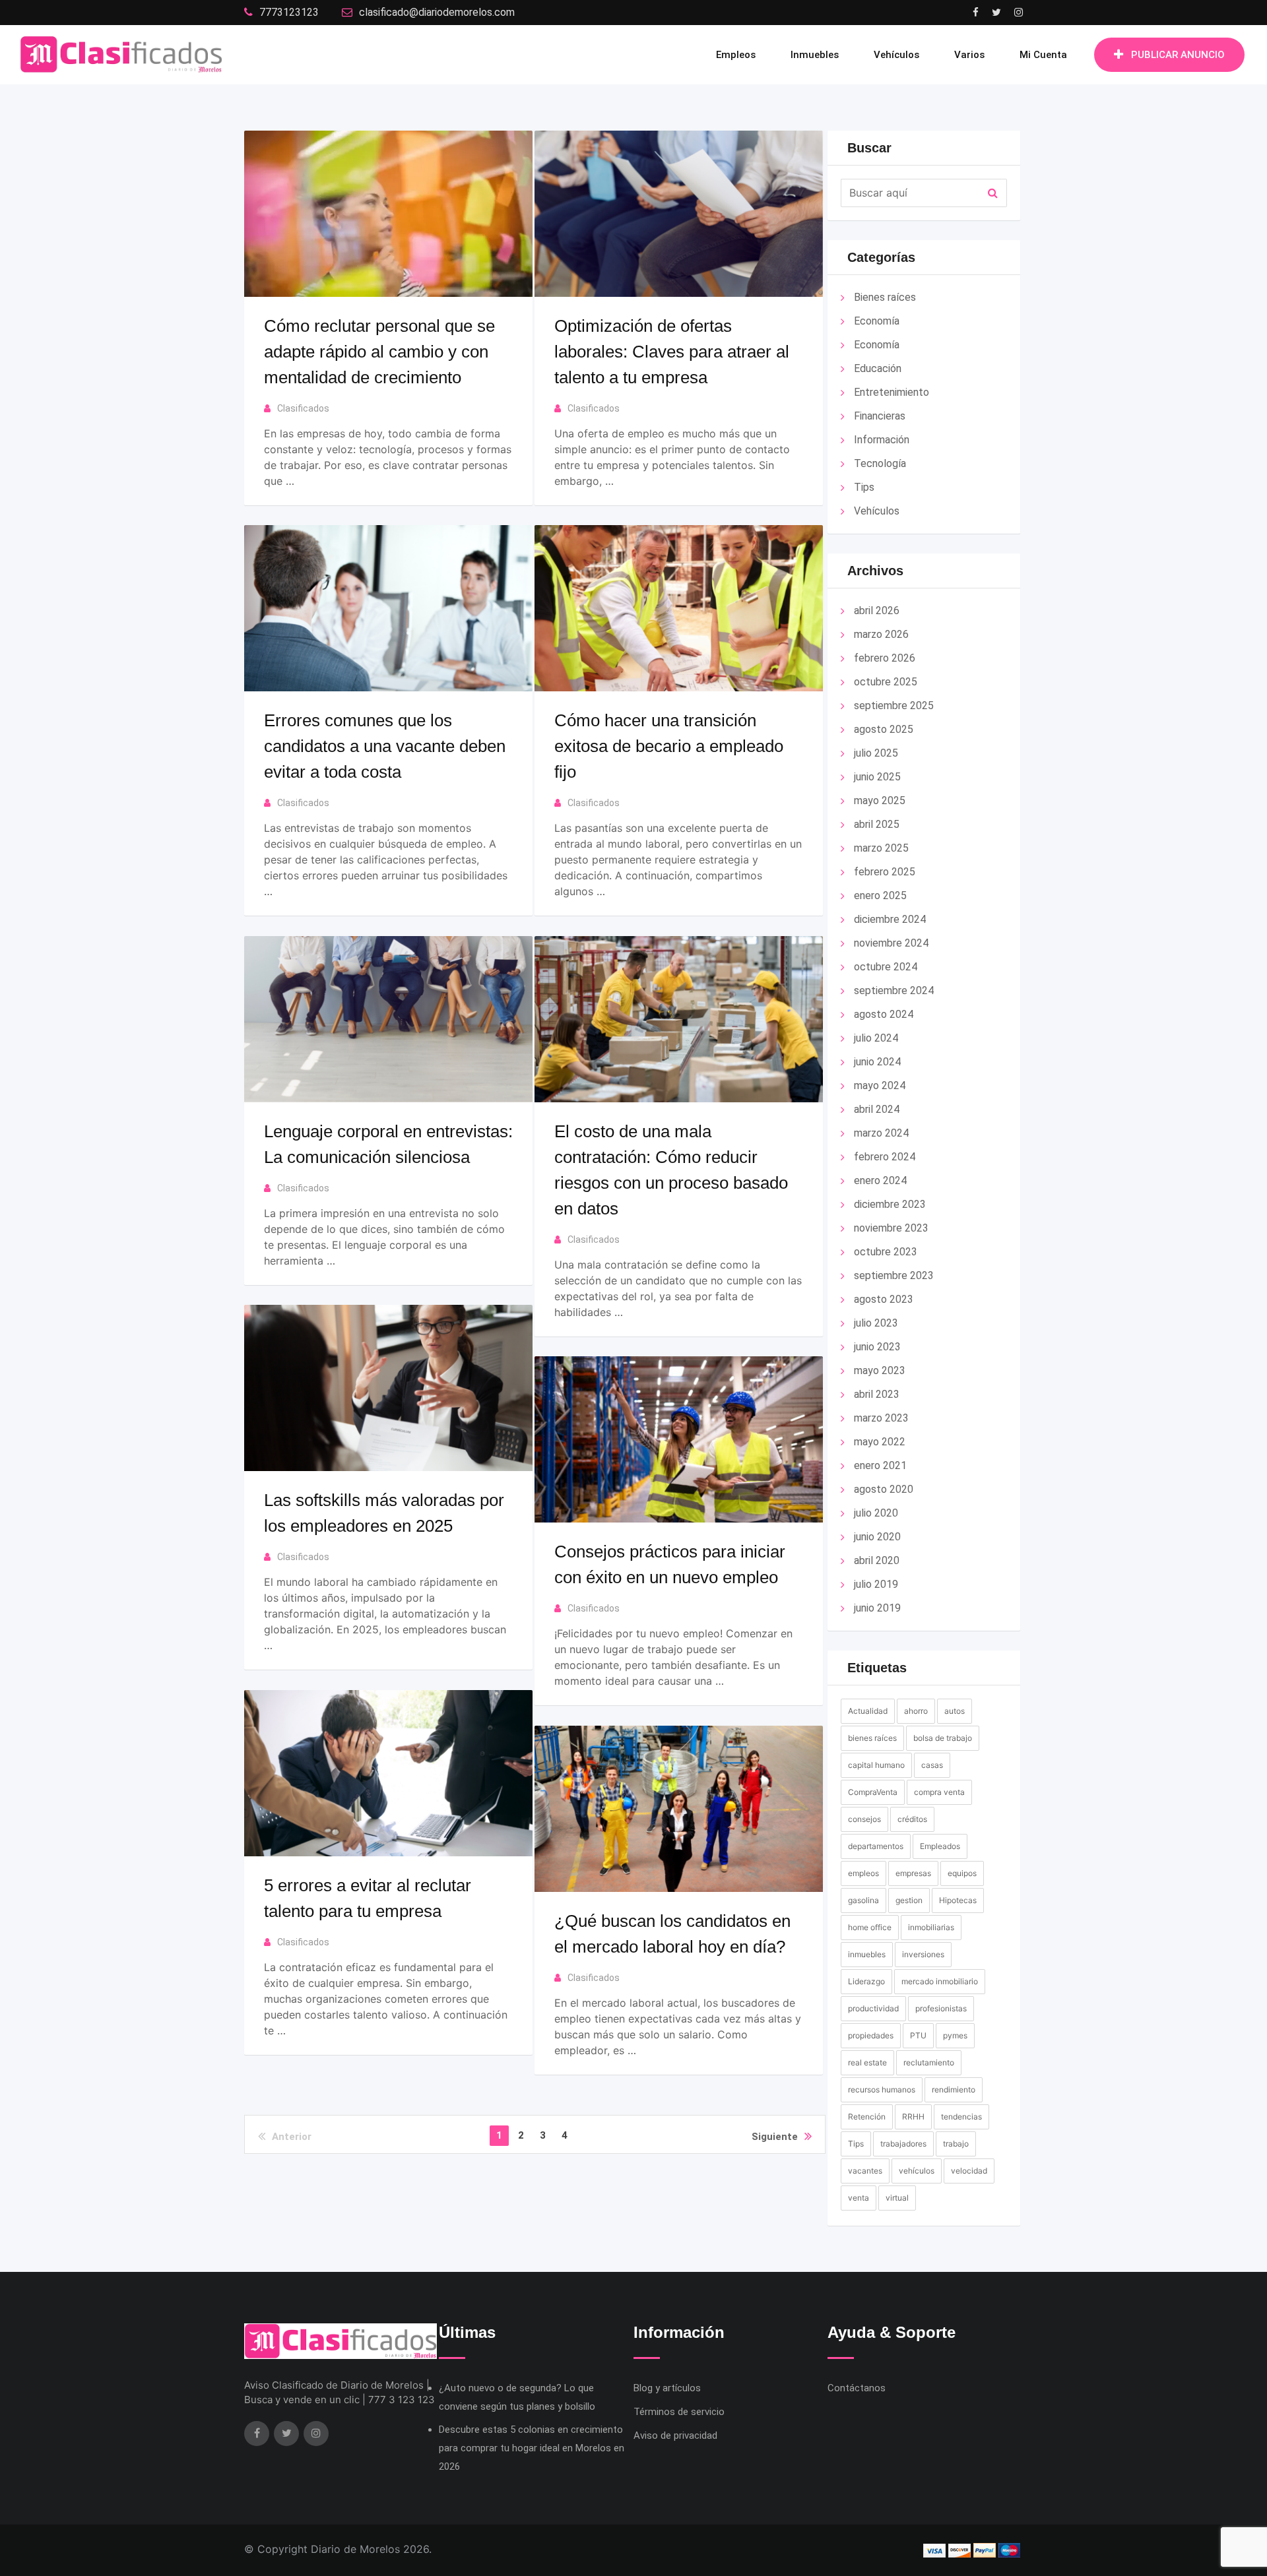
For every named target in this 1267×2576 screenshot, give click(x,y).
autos (955, 1711)
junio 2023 (877, 1347)
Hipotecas (958, 1900)
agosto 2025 (884, 729)
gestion (909, 1900)
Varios (969, 55)
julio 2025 (876, 753)
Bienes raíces (885, 297)
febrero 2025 (885, 872)
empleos (863, 1873)
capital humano (876, 1765)
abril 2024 (877, 1109)
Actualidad (868, 1711)
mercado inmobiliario (940, 1981)
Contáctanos (857, 2388)
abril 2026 (877, 611)
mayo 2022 (880, 1442)
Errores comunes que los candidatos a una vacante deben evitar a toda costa (385, 746)
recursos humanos (882, 2089)
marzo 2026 (881, 634)
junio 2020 (877, 1537)
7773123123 (289, 12)
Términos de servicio (679, 2412)
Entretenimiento (892, 392)
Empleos (736, 55)
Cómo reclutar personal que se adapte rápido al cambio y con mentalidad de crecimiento (379, 352)
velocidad (969, 2171)
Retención (867, 2117)
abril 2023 (877, 1394)
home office (870, 1927)
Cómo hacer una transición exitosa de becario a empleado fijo (669, 746)
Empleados (940, 1846)
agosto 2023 (884, 1299)
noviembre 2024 (891, 943)
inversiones (923, 1954)
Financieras (880, 416)
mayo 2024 (880, 1085)
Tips (864, 487)
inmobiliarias (931, 1927)
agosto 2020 (884, 1489)
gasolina (863, 1900)
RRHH (913, 2117)
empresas (913, 1873)
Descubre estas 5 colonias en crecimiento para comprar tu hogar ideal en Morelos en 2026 (532, 2448)
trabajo (956, 2144)
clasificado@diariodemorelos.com (437, 12)
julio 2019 (876, 1584)
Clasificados (303, 408)
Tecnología (880, 463)
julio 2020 (876, 1513)
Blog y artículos (667, 2388)
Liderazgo (866, 1981)
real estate (867, 2062)
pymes (955, 2035)
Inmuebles (815, 55)
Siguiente (775, 2137)
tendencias (961, 2117)
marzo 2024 (881, 1133)
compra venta (939, 1792)
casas (932, 1765)
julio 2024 (876, 1038)
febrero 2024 (885, 1157)
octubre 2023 (886, 1252)
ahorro (916, 1711)
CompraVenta (873, 1792)
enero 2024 (880, 1180)
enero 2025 (880, 895)
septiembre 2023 (894, 1275)
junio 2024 (877, 1062)
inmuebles (867, 1954)
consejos (864, 1819)
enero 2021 (880, 1465)
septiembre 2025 (894, 706)
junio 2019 (877, 1608)
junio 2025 (877, 777)
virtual (897, 2198)
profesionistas (941, 2008)
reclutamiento (929, 2062)
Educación (878, 368)
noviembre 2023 (891, 1228)
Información (882, 440)
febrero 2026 (885, 658)
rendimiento (954, 2089)
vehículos (917, 2171)
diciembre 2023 (890, 1204)
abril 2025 (877, 824)
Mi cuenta (1043, 55)
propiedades (871, 2035)
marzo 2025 (881, 848)
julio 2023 (876, 1323)
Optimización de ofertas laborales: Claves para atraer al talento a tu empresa (672, 352)
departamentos (876, 1846)
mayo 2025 (880, 801)
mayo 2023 (880, 1370)
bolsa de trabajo (943, 1738)
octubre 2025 (886, 682)
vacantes (865, 2171)
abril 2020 (877, 1560)
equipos (962, 1873)
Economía (877, 321)
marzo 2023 (881, 1418)
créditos (912, 1819)
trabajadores (903, 2144)
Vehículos (896, 55)
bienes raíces (872, 1738)
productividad (873, 2008)
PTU (918, 2035)
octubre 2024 (886, 967)
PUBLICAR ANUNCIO (1178, 55)
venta (859, 2198)
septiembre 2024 (894, 990)
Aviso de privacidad (675, 2435)
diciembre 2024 (890, 919)
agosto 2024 (884, 1014)
